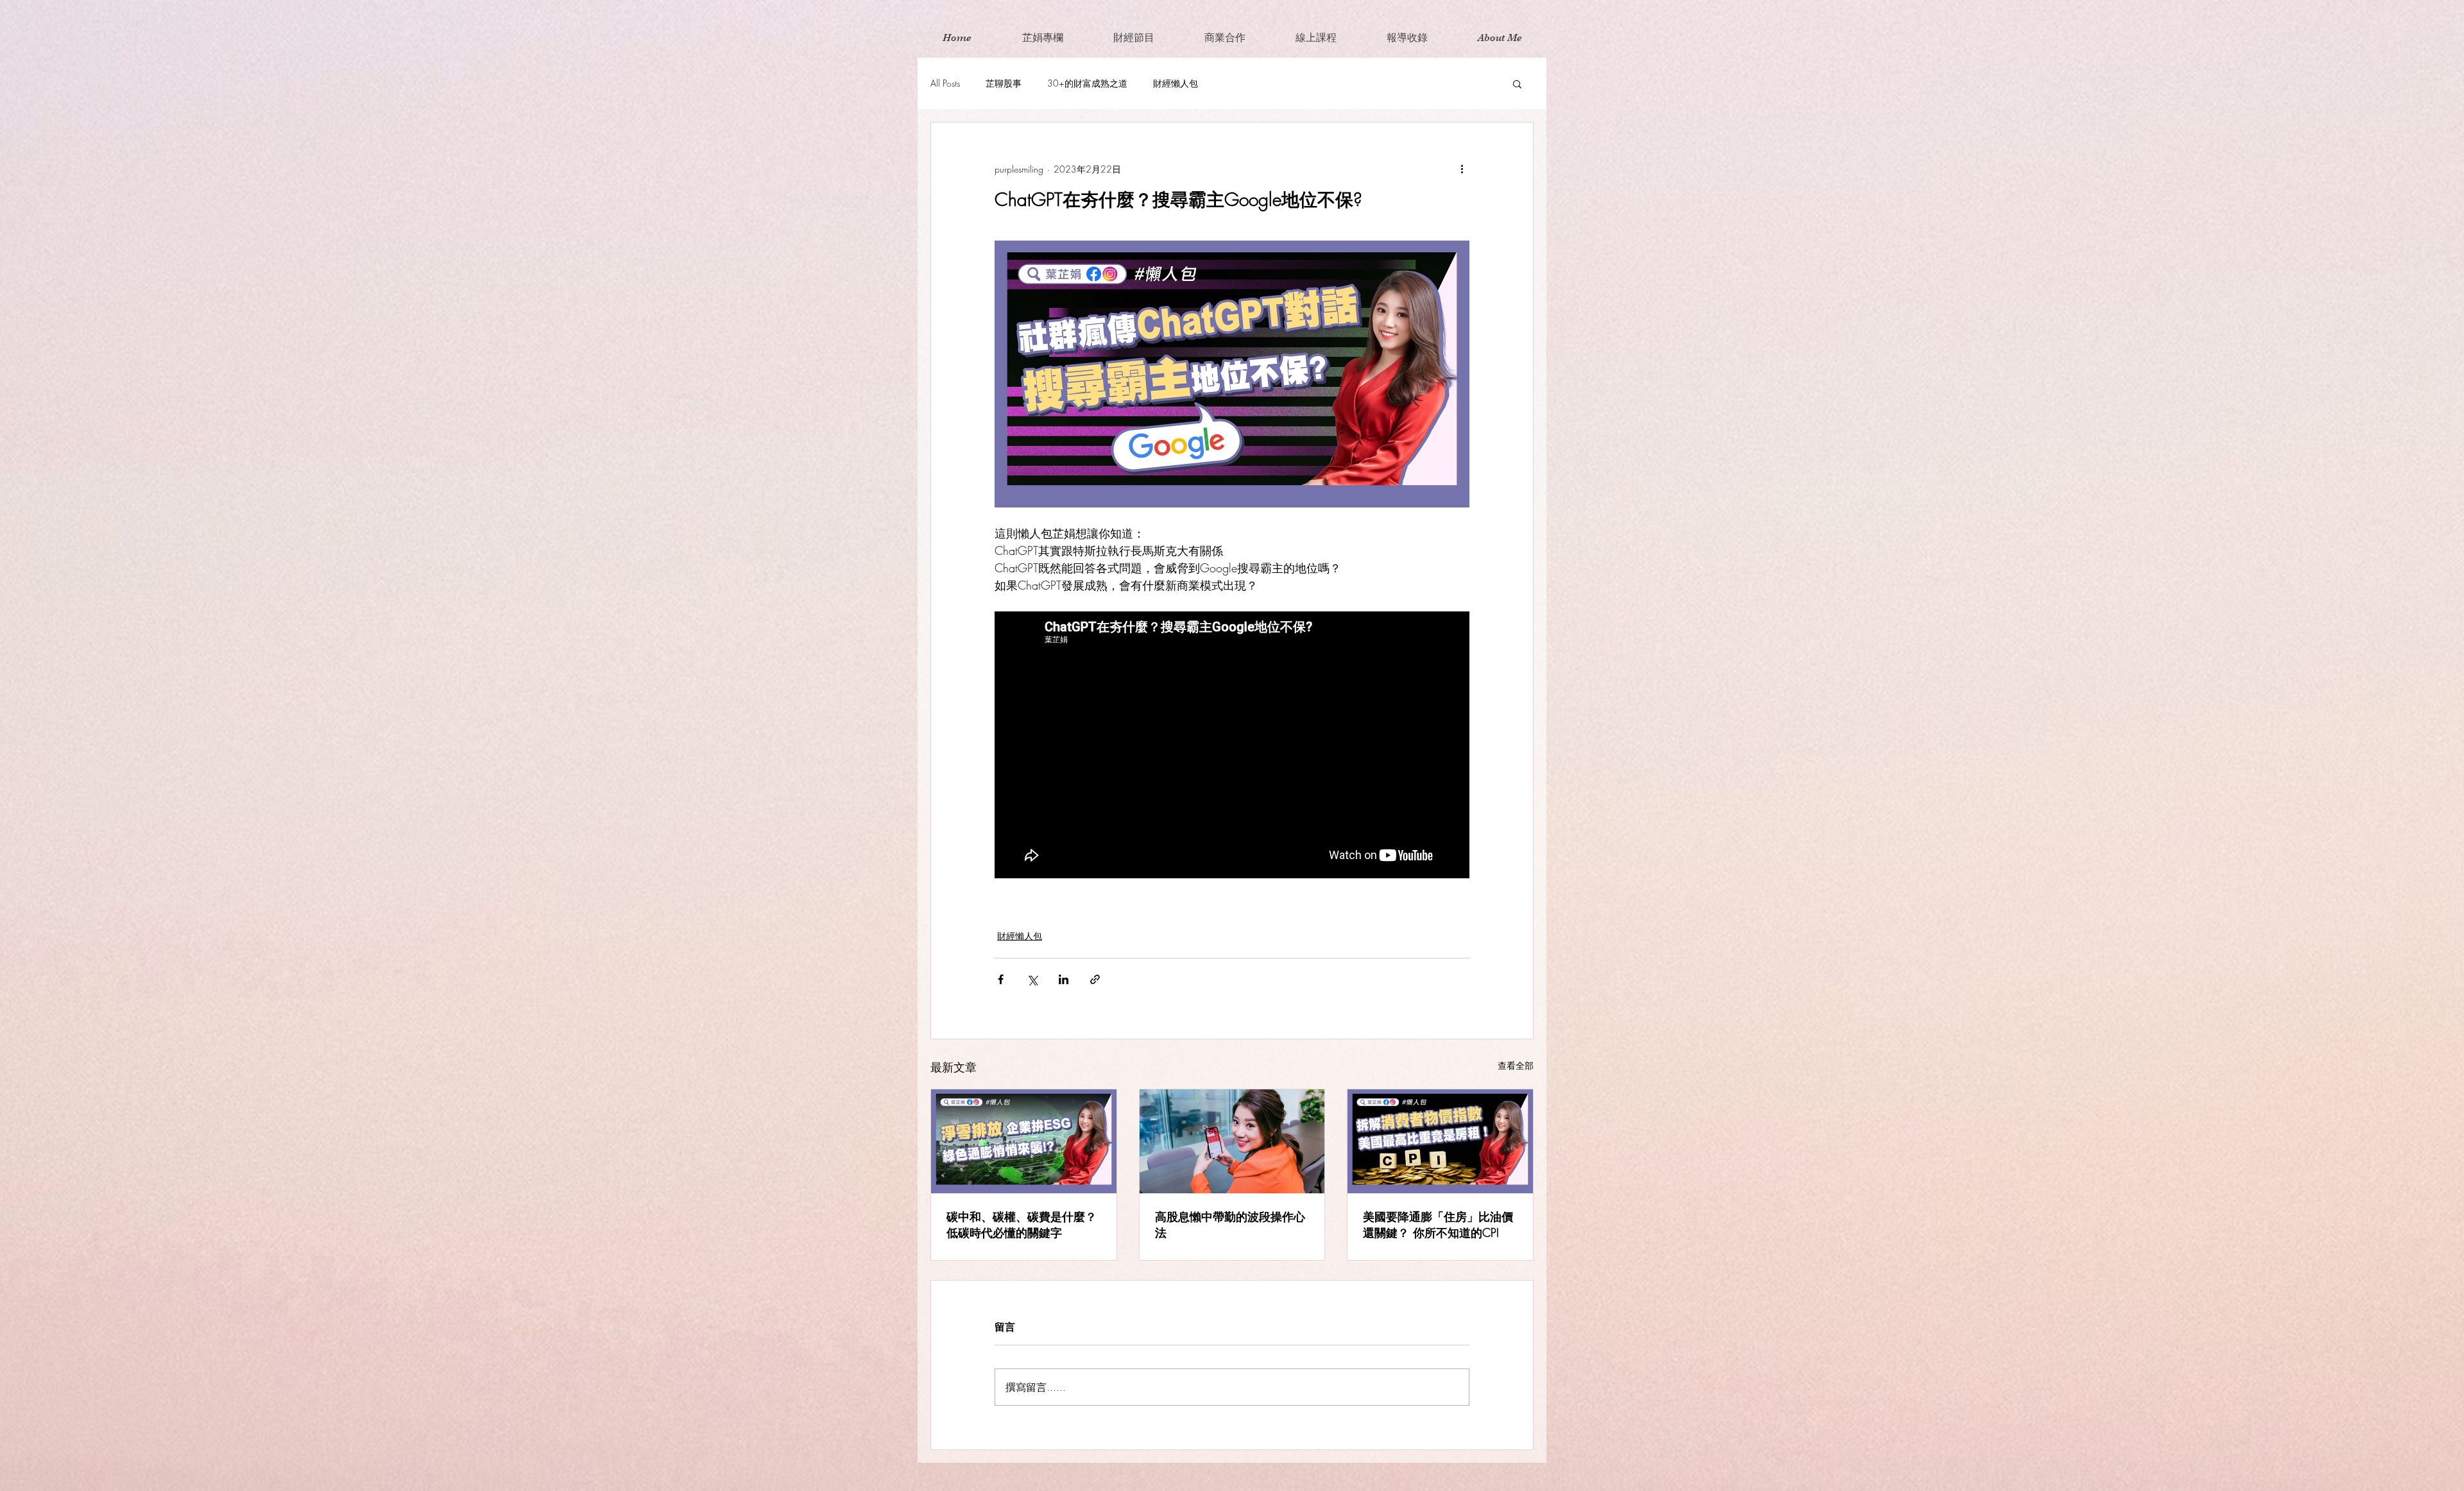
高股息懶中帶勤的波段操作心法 (1230, 1224)
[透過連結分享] (1095, 979)
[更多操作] (1462, 169)
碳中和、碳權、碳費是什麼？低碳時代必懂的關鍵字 (1022, 1224)
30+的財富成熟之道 (1087, 83)
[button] (1517, 83)
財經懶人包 (1176, 83)
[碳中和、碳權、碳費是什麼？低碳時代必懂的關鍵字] (1024, 1141)
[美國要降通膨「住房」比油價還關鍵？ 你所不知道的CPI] (1440, 1141)
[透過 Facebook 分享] (1001, 979)
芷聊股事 (1004, 83)
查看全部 (1516, 1065)
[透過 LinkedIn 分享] (1064, 979)
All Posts (945, 83)
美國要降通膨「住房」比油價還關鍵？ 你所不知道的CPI (1438, 1224)
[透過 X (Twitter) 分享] (1032, 979)
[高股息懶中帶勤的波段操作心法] (1232, 1141)
